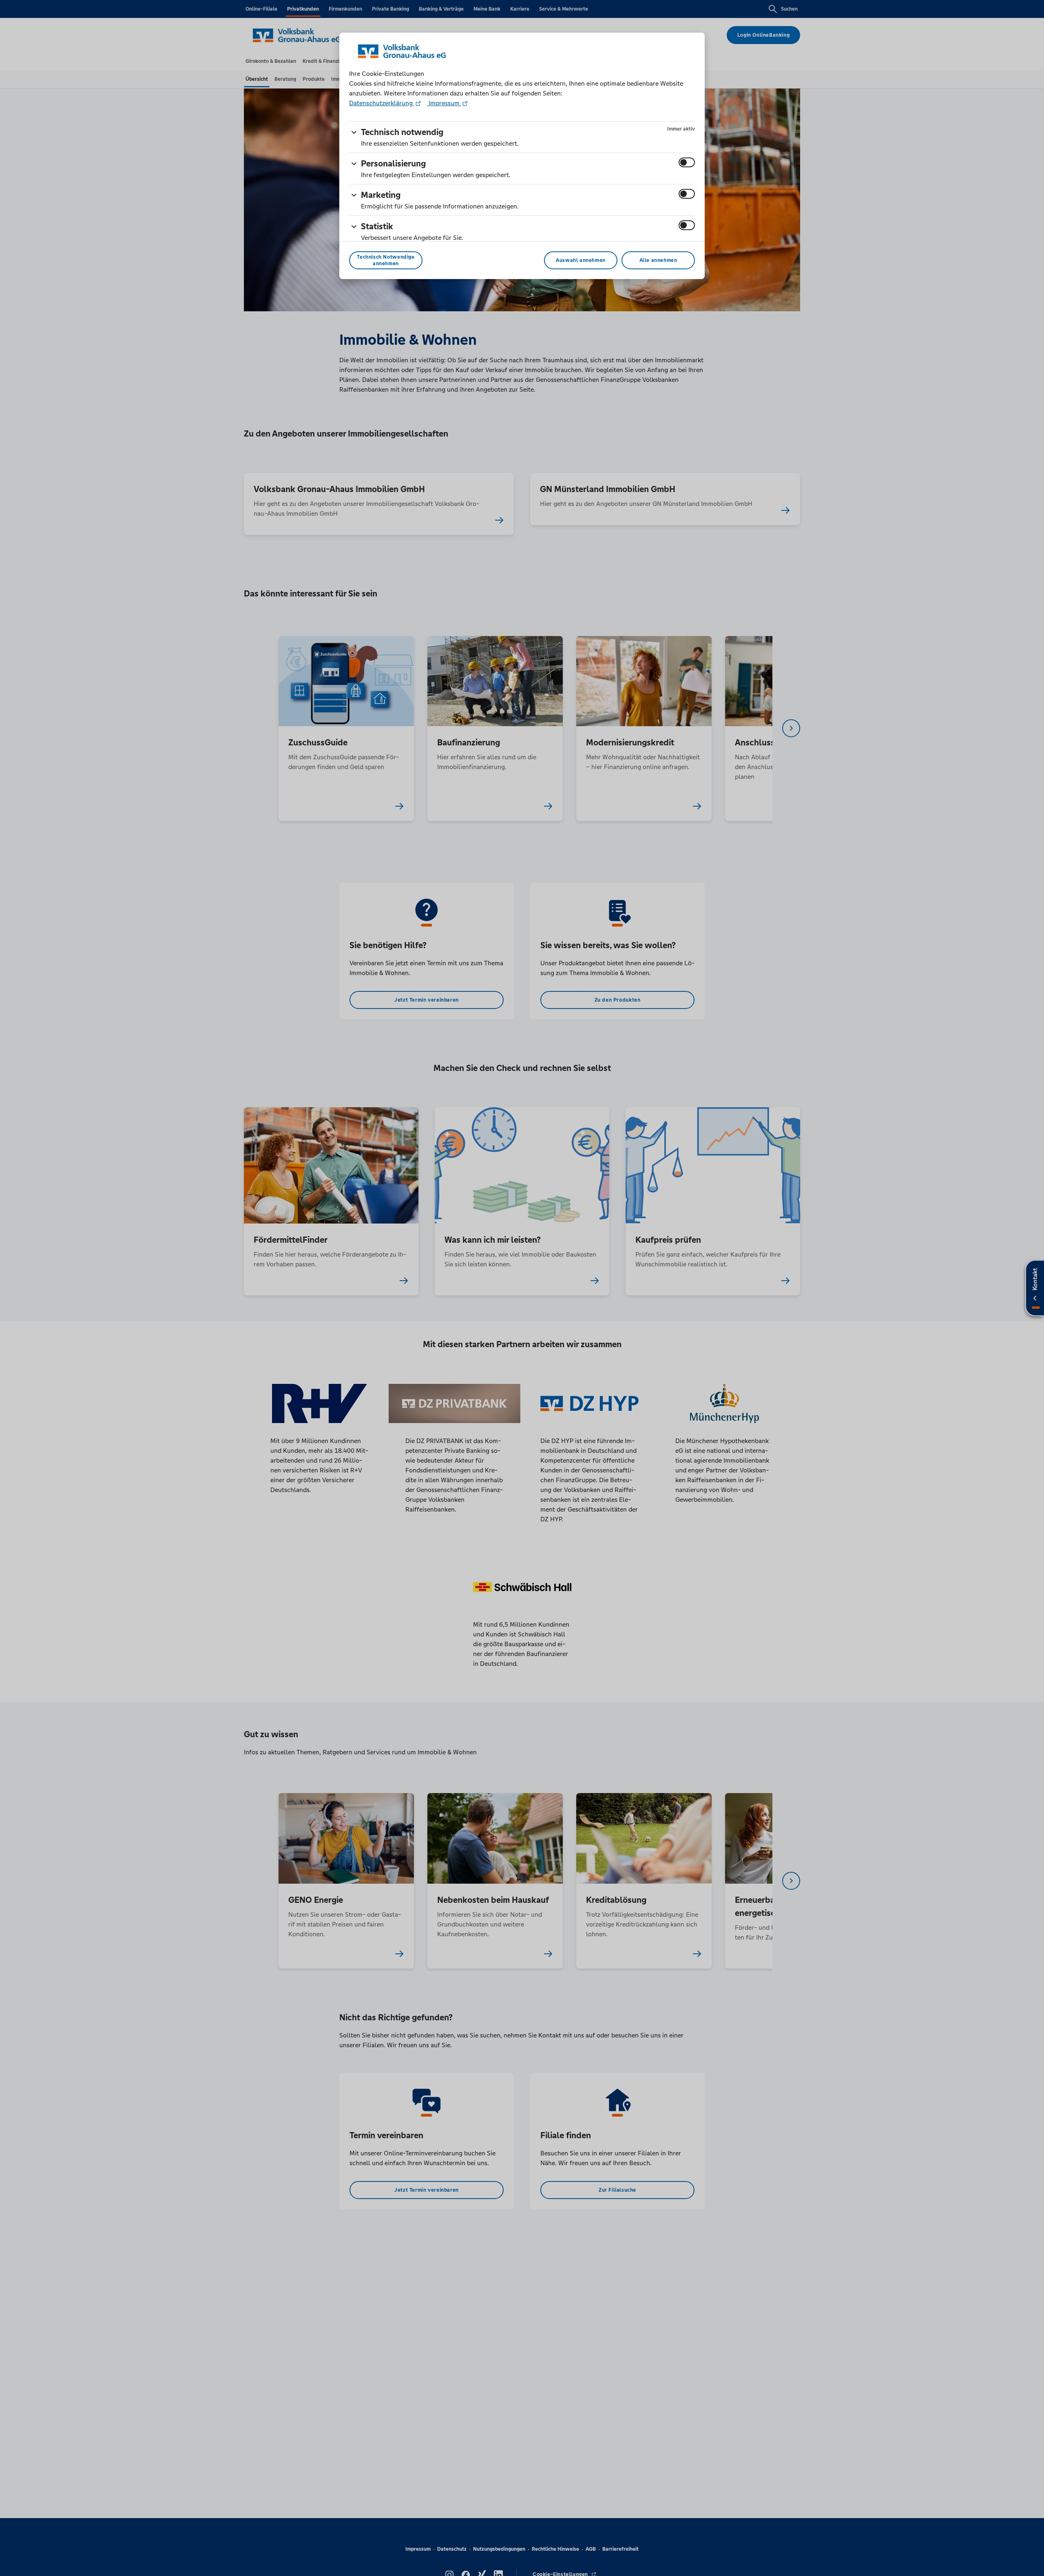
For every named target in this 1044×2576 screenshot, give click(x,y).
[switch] (687, 162)
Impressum (444, 103)
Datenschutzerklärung (382, 103)
